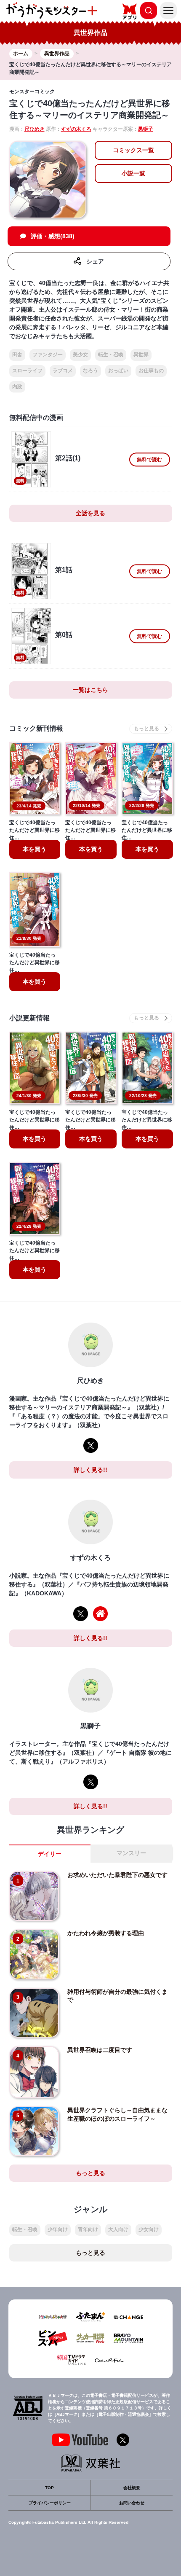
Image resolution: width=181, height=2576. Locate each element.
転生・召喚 (111, 355)
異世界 (141, 355)
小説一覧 (133, 173)
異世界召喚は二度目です (100, 2050)
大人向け (118, 2229)
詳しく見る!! (90, 1470)
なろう (90, 371)
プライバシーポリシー (50, 2503)
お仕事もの (151, 371)
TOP (49, 2488)
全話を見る (90, 513)
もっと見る (90, 2173)
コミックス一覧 (133, 150)
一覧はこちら (90, 690)
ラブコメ (63, 371)
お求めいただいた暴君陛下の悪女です (117, 1875)
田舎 (17, 355)
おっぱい (118, 371)
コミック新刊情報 (36, 728)
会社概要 (132, 2488)
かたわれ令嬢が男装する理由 (106, 1933)
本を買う (35, 849)
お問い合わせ (132, 2503)
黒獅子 (146, 129)
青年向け (88, 2229)
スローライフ (27, 371)
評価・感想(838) (53, 236)
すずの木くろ (76, 129)
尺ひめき (35, 129)
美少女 (80, 355)
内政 (17, 387)
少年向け (58, 2229)
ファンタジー (48, 355)
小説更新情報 (29, 1018)
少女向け (149, 2229)
